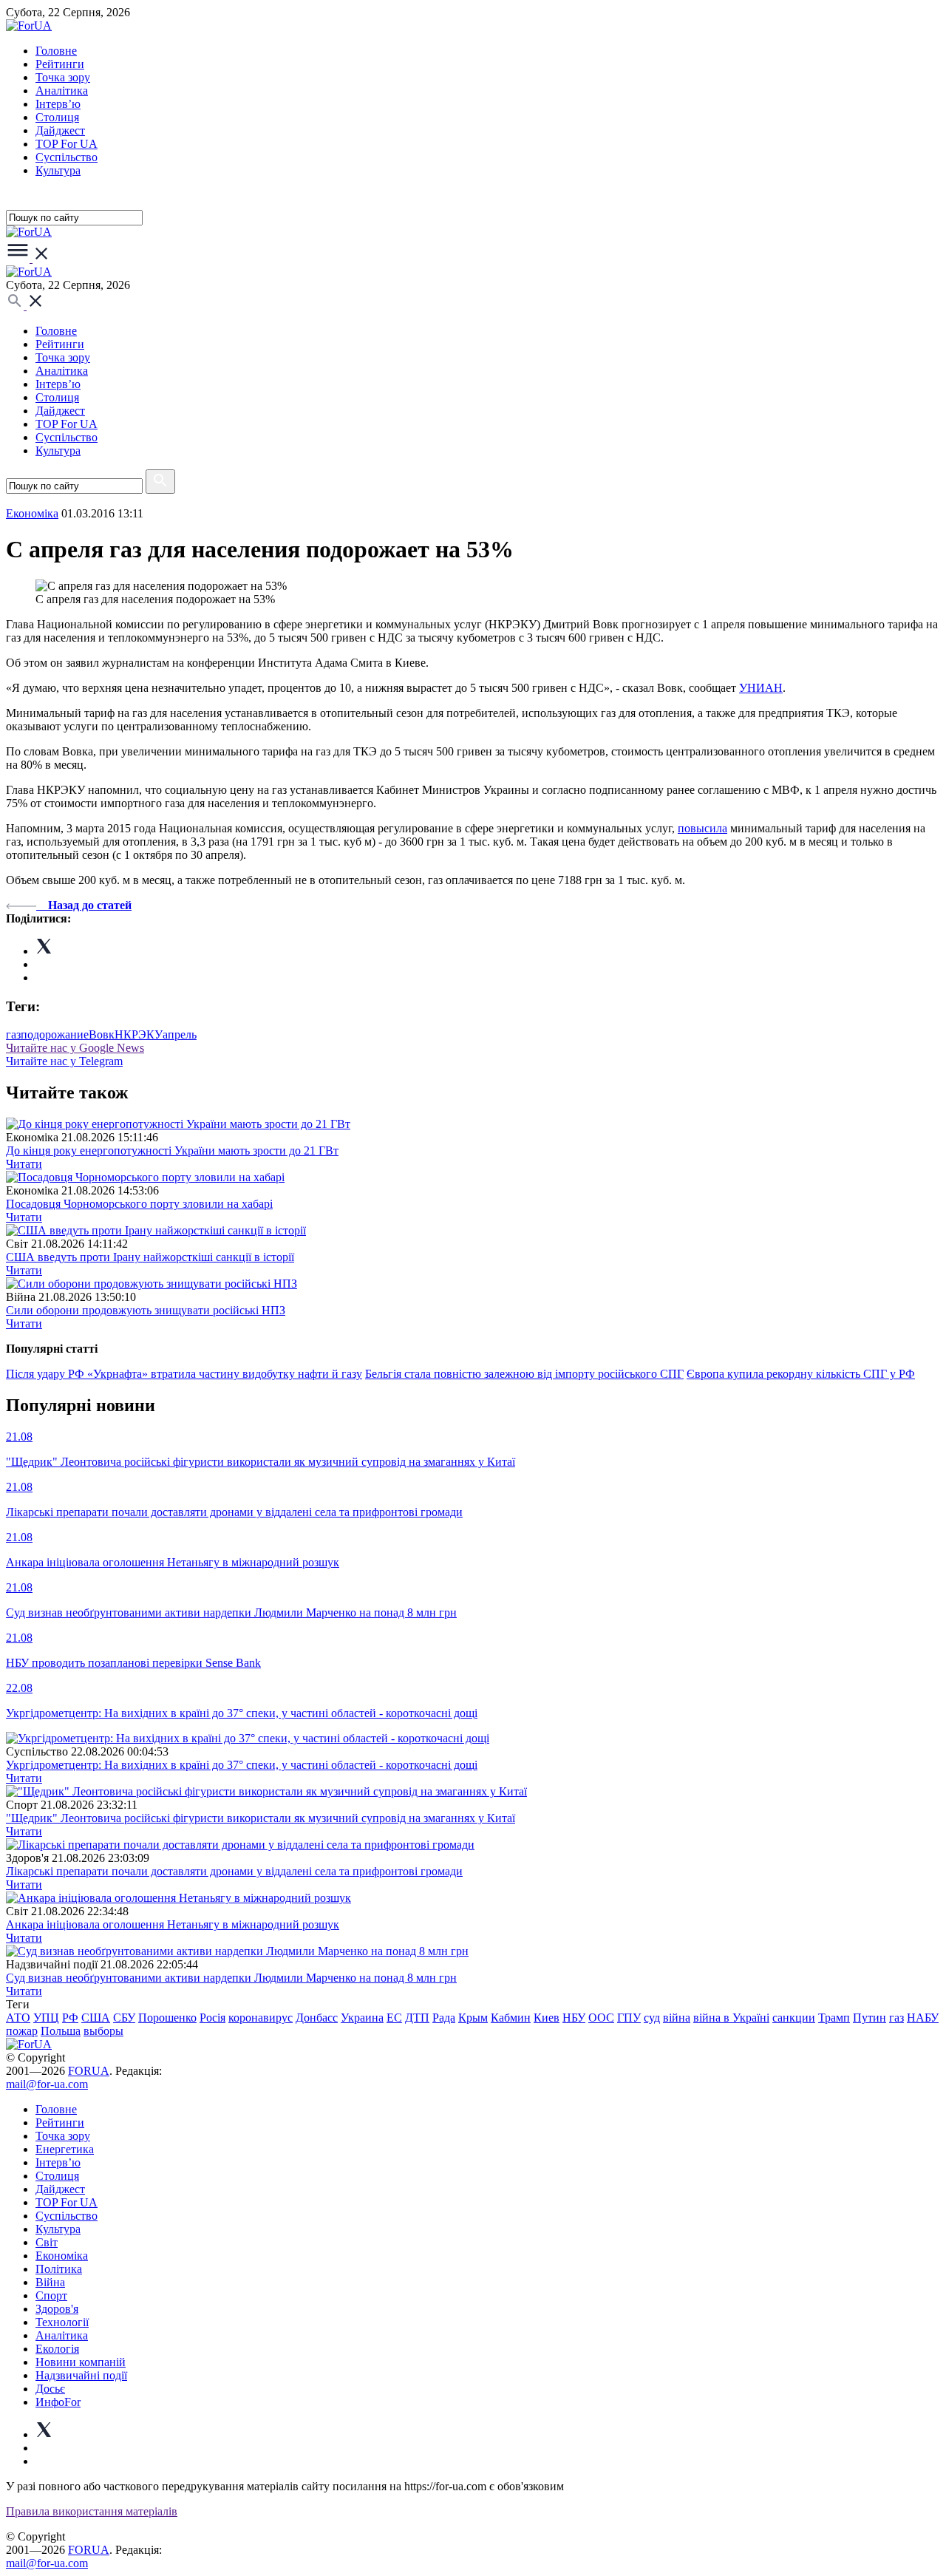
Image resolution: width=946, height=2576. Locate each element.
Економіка (32, 513)
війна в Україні (731, 2018)
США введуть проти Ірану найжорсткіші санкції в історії (150, 1257)
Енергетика (65, 2149)
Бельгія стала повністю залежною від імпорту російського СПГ (524, 1374)
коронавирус (261, 2018)
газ (13, 1034)
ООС (601, 2018)
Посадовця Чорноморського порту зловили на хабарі (139, 1204)
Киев (547, 2018)
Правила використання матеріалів (92, 2511)
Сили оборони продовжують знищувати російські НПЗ (146, 1310)
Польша (61, 2031)
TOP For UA (67, 144)
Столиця (57, 117)
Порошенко (167, 2018)
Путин (870, 2018)
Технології (62, 2322)
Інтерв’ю (58, 104)
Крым (473, 2018)
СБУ (124, 2018)
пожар (22, 2031)
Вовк (102, 1034)
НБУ (574, 2018)
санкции (794, 2018)
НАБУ (923, 2018)
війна (677, 2018)
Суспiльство (67, 157)
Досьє (50, 2389)
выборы (103, 2031)
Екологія (57, 2349)
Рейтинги (60, 64)
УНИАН (761, 688)
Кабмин (511, 2018)
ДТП (417, 2018)
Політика (59, 2269)
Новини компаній (81, 2362)
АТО (18, 2018)
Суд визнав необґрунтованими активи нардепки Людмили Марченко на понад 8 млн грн (231, 1978)
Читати (24, 1164)
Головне (56, 51)
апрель (180, 1034)
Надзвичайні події (81, 2375)
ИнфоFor (58, 2402)
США (96, 2018)
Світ (47, 2242)
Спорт (51, 2295)
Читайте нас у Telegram (64, 1061)
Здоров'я (57, 2309)
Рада (444, 2018)
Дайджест (60, 130)
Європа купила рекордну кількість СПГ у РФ (801, 1374)
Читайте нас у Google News (75, 1048)
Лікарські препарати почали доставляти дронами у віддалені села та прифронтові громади (234, 1871)
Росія (212, 2018)
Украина (362, 2018)
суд (652, 2018)
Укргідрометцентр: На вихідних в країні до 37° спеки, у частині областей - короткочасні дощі (242, 1765)
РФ (70, 2018)
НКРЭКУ (139, 1034)
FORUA (89, 2071)
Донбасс (317, 2018)
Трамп (834, 2018)
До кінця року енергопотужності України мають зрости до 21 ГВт (172, 1151)
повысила (702, 828)
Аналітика (62, 91)
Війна (50, 2282)
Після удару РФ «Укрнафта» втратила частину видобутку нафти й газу (184, 1374)
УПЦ (46, 2018)
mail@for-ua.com (47, 2084)
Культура (58, 170)
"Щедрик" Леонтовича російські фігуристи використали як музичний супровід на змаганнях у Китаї (261, 1818)
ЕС (394, 2018)
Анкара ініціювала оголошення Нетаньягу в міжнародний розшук (173, 1924)
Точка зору (63, 77)
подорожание (55, 1034)
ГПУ (629, 2018)
